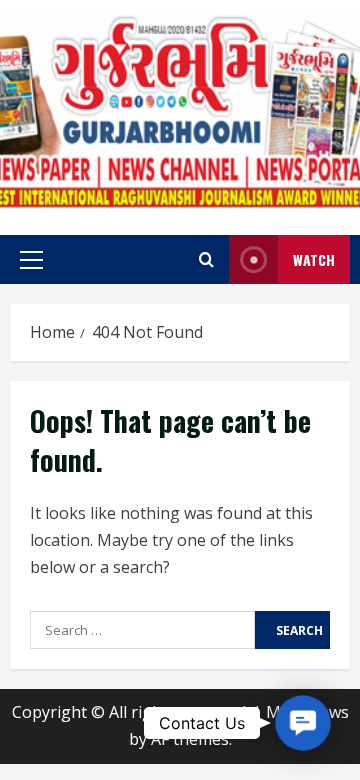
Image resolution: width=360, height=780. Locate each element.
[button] (31, 260)
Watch (314, 259)
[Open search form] (206, 259)
